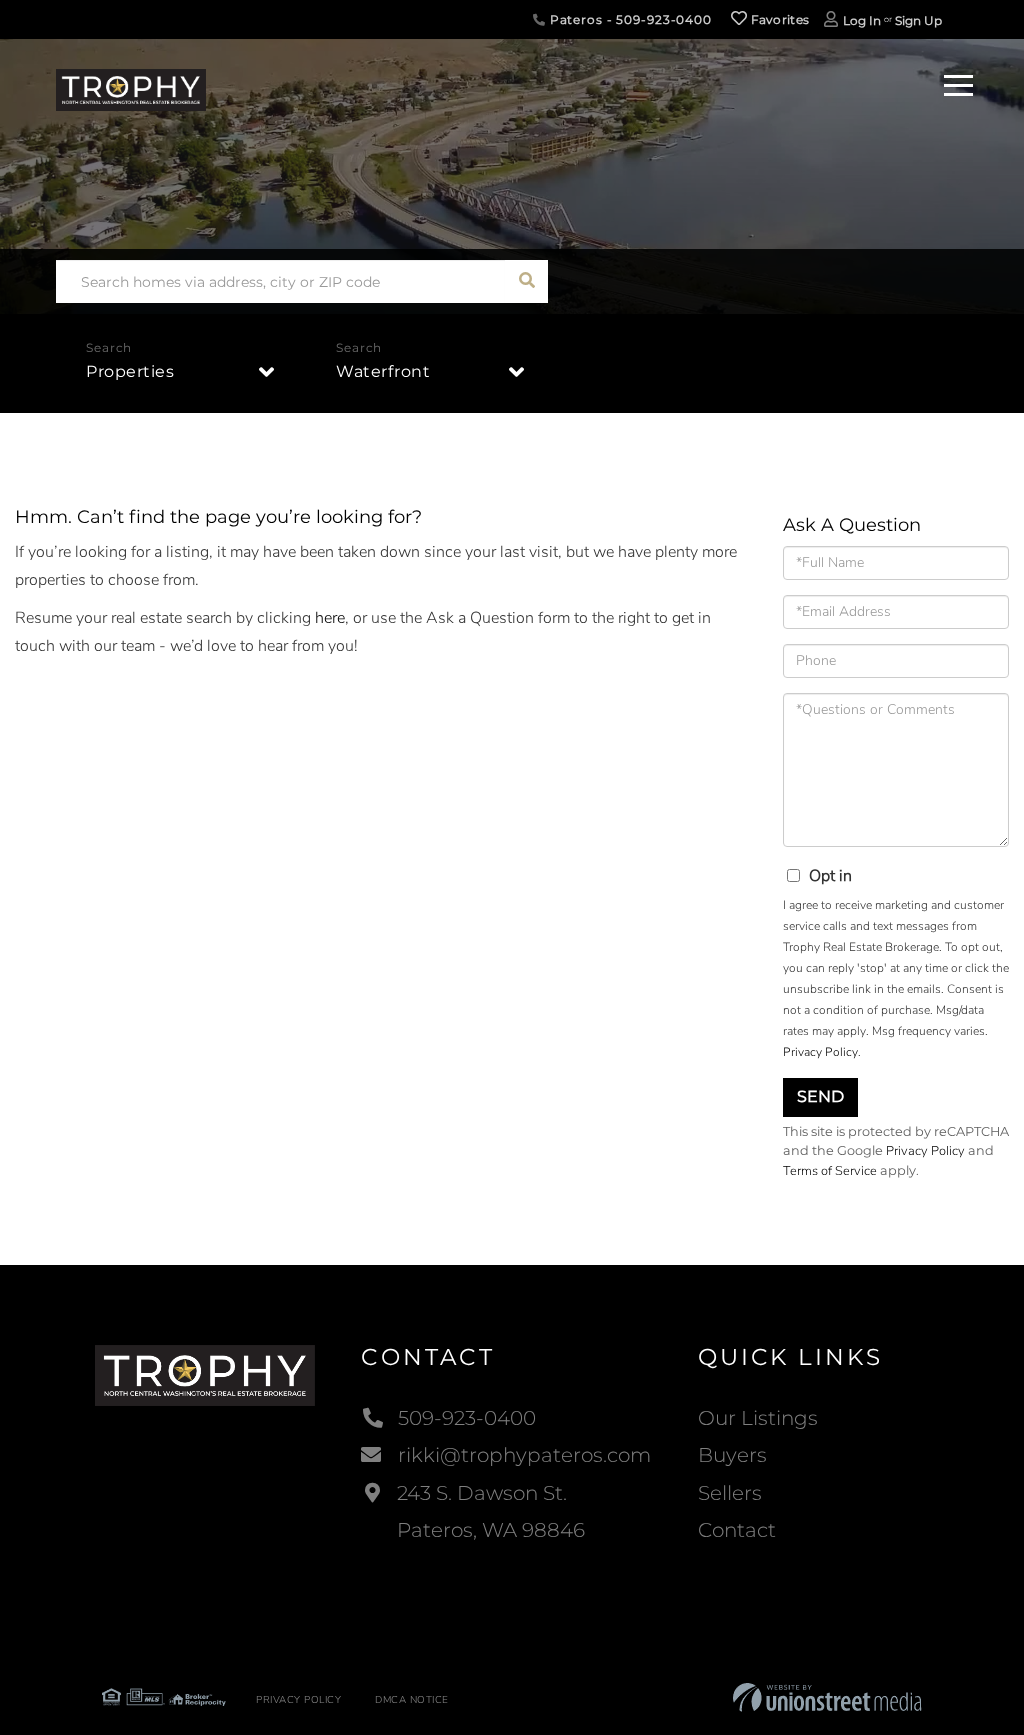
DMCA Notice (412, 1700)
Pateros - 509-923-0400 (629, 19)
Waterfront (383, 371)
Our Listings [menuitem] (758, 1418)
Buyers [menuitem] (732, 1455)
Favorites (778, 19)
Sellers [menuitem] (730, 1493)
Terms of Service (830, 1171)
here (330, 618)
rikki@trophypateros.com (524, 1455)
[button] (526, 281)
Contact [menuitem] (737, 1530)
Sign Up (918, 20)
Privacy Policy (820, 1052)
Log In (862, 20)
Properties (130, 371)
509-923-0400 (467, 1418)
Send (820, 1096)
